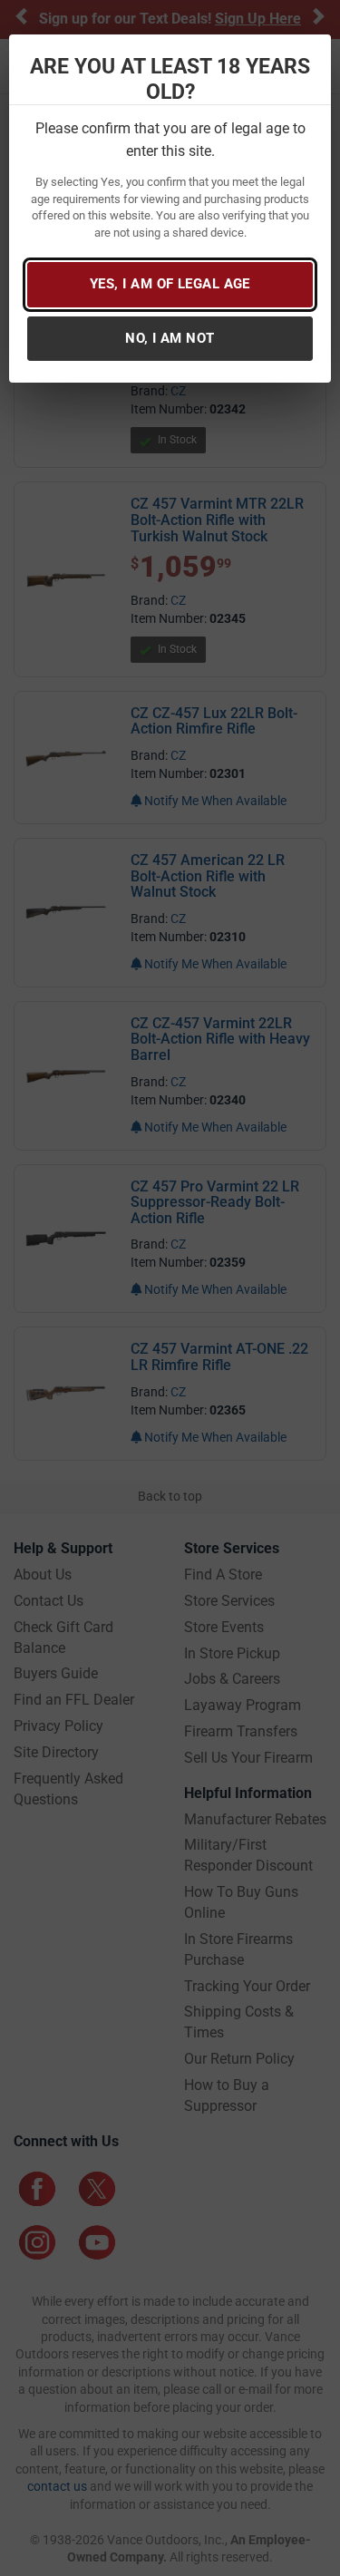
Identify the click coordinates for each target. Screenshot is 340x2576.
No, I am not (170, 338)
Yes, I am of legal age (170, 284)
